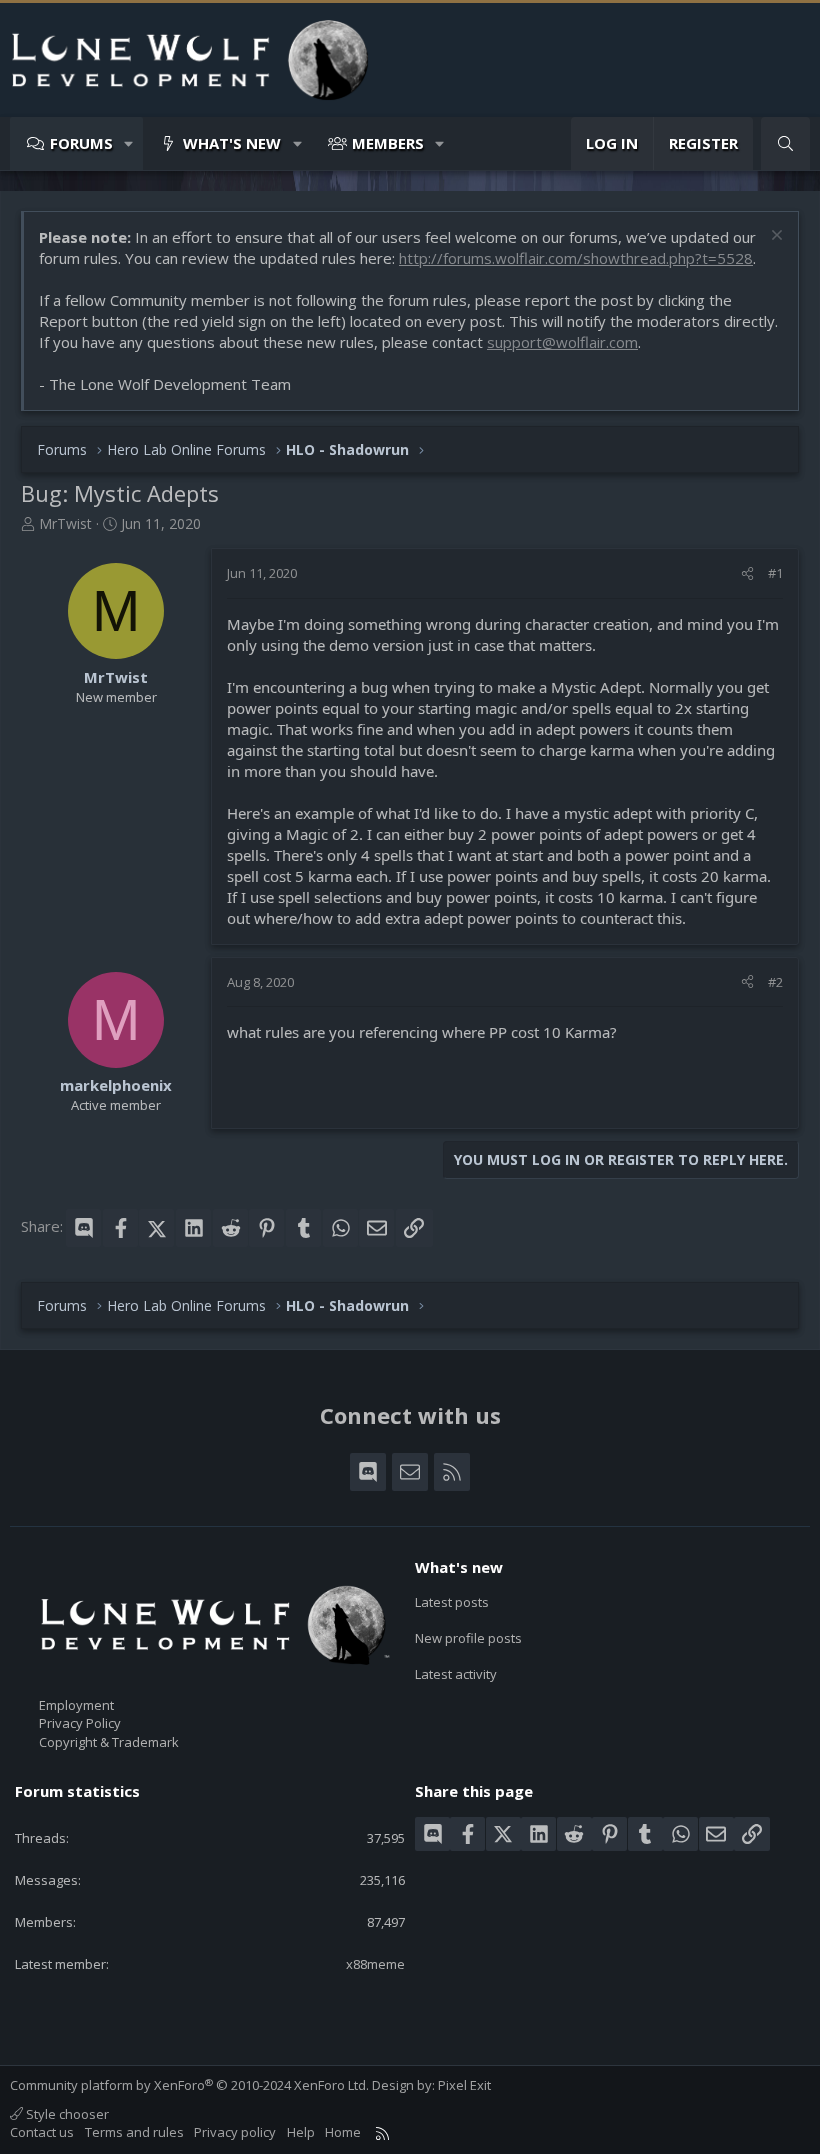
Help (301, 2132)
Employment (76, 1705)
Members (388, 143)
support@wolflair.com (562, 342)
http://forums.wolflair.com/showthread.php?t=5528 (576, 258)
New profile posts (468, 1638)
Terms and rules (134, 2132)
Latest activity (456, 1674)
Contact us (42, 2132)
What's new (232, 143)
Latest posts (452, 1602)
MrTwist (65, 523)
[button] (129, 143)
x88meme (375, 1964)
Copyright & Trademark (109, 1742)
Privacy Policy (80, 1723)
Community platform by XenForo (189, 2085)
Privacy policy (235, 2132)
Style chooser (66, 2114)
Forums (81, 143)
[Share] (747, 573)
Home (343, 2132)
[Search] (785, 143)
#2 (775, 982)
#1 (775, 573)
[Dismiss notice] (774, 237)
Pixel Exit (464, 2085)
